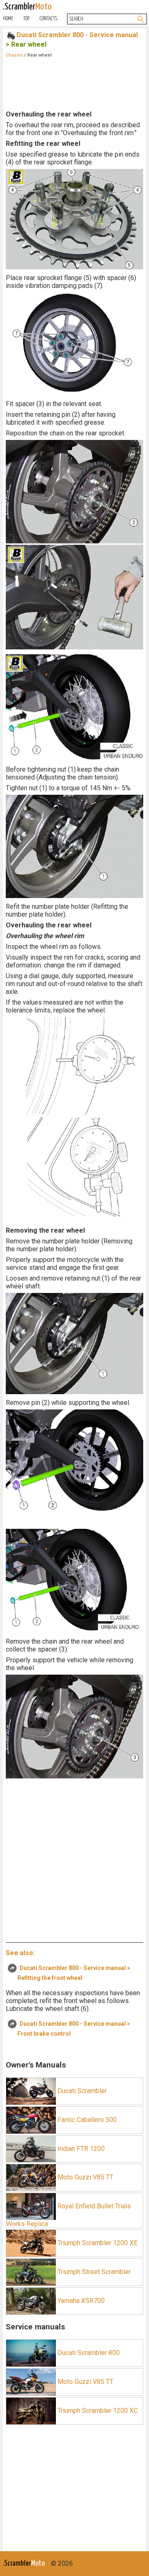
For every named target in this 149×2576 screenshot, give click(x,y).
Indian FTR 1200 (80, 2148)
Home (8, 19)
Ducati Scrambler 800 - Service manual (77, 35)
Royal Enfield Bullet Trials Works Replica (68, 2215)
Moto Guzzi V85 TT (85, 2177)
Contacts (48, 19)
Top (26, 19)
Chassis (14, 55)
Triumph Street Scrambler (93, 2272)
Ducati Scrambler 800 (88, 2353)
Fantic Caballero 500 (86, 2119)
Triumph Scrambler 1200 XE (97, 2243)
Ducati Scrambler (81, 2090)
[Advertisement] (74, 83)
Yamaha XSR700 (80, 2300)
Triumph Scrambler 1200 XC (97, 2410)
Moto (27, 7)
